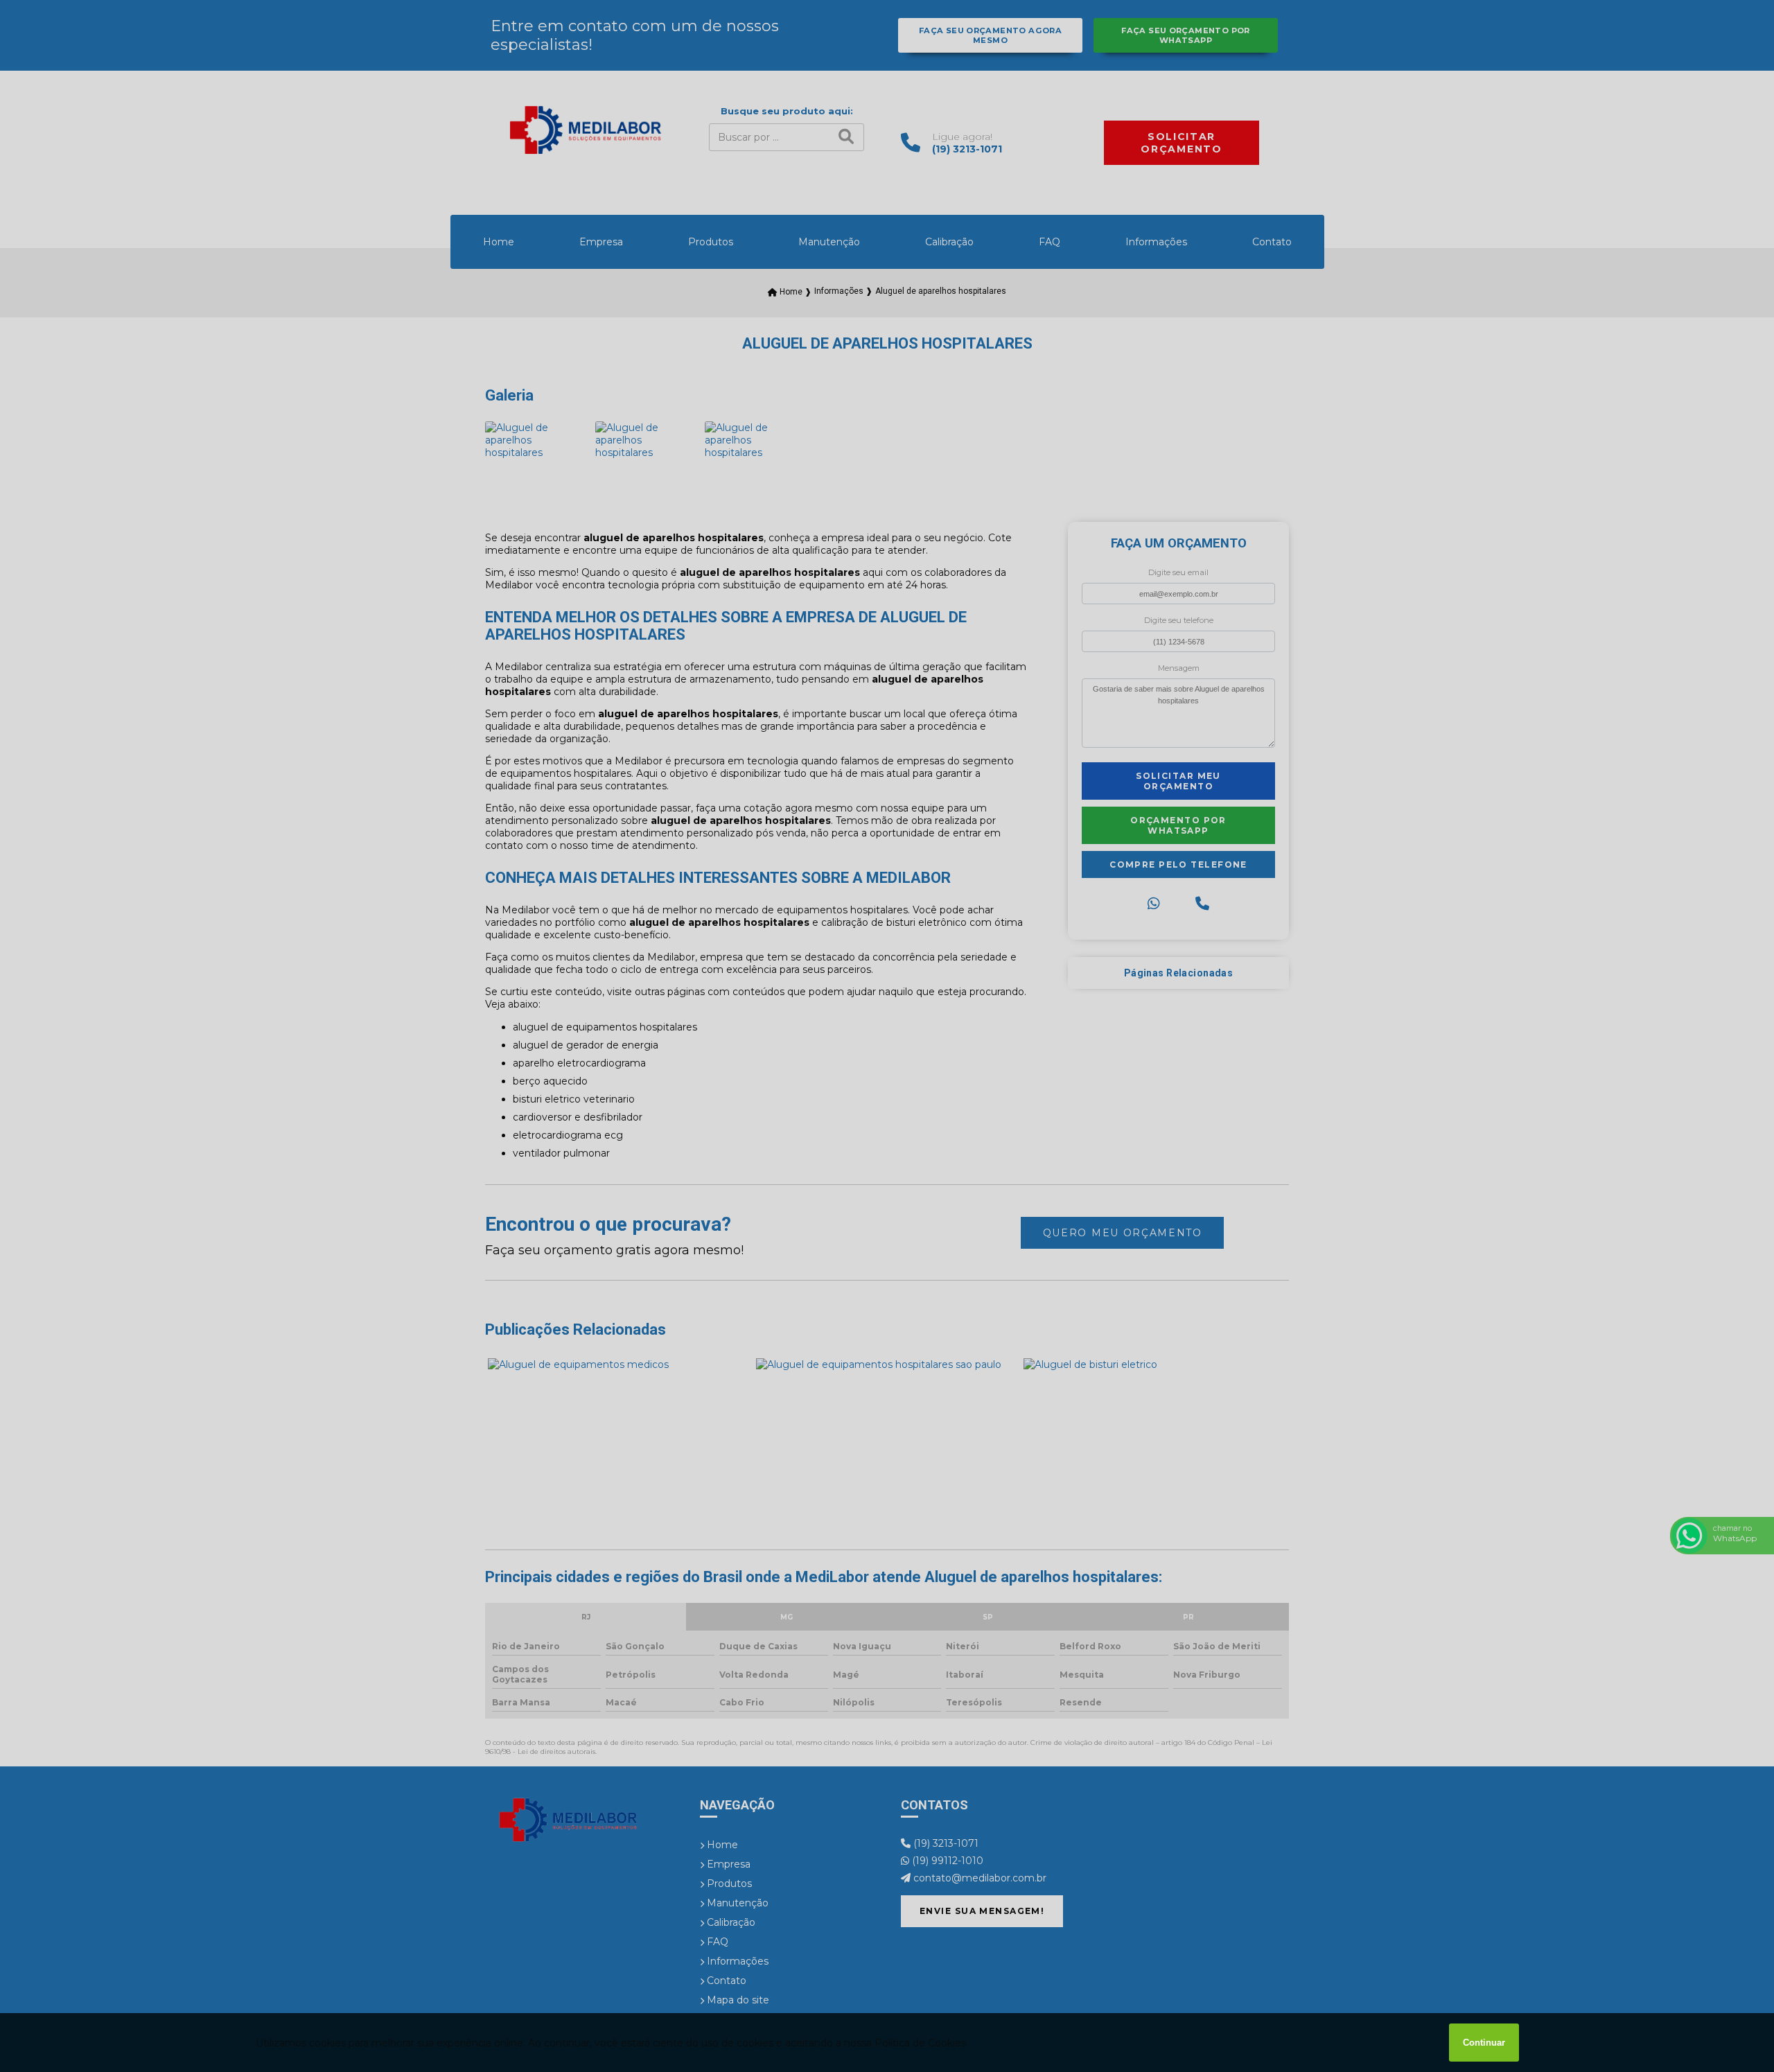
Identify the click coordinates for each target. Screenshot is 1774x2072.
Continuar (1484, 2043)
